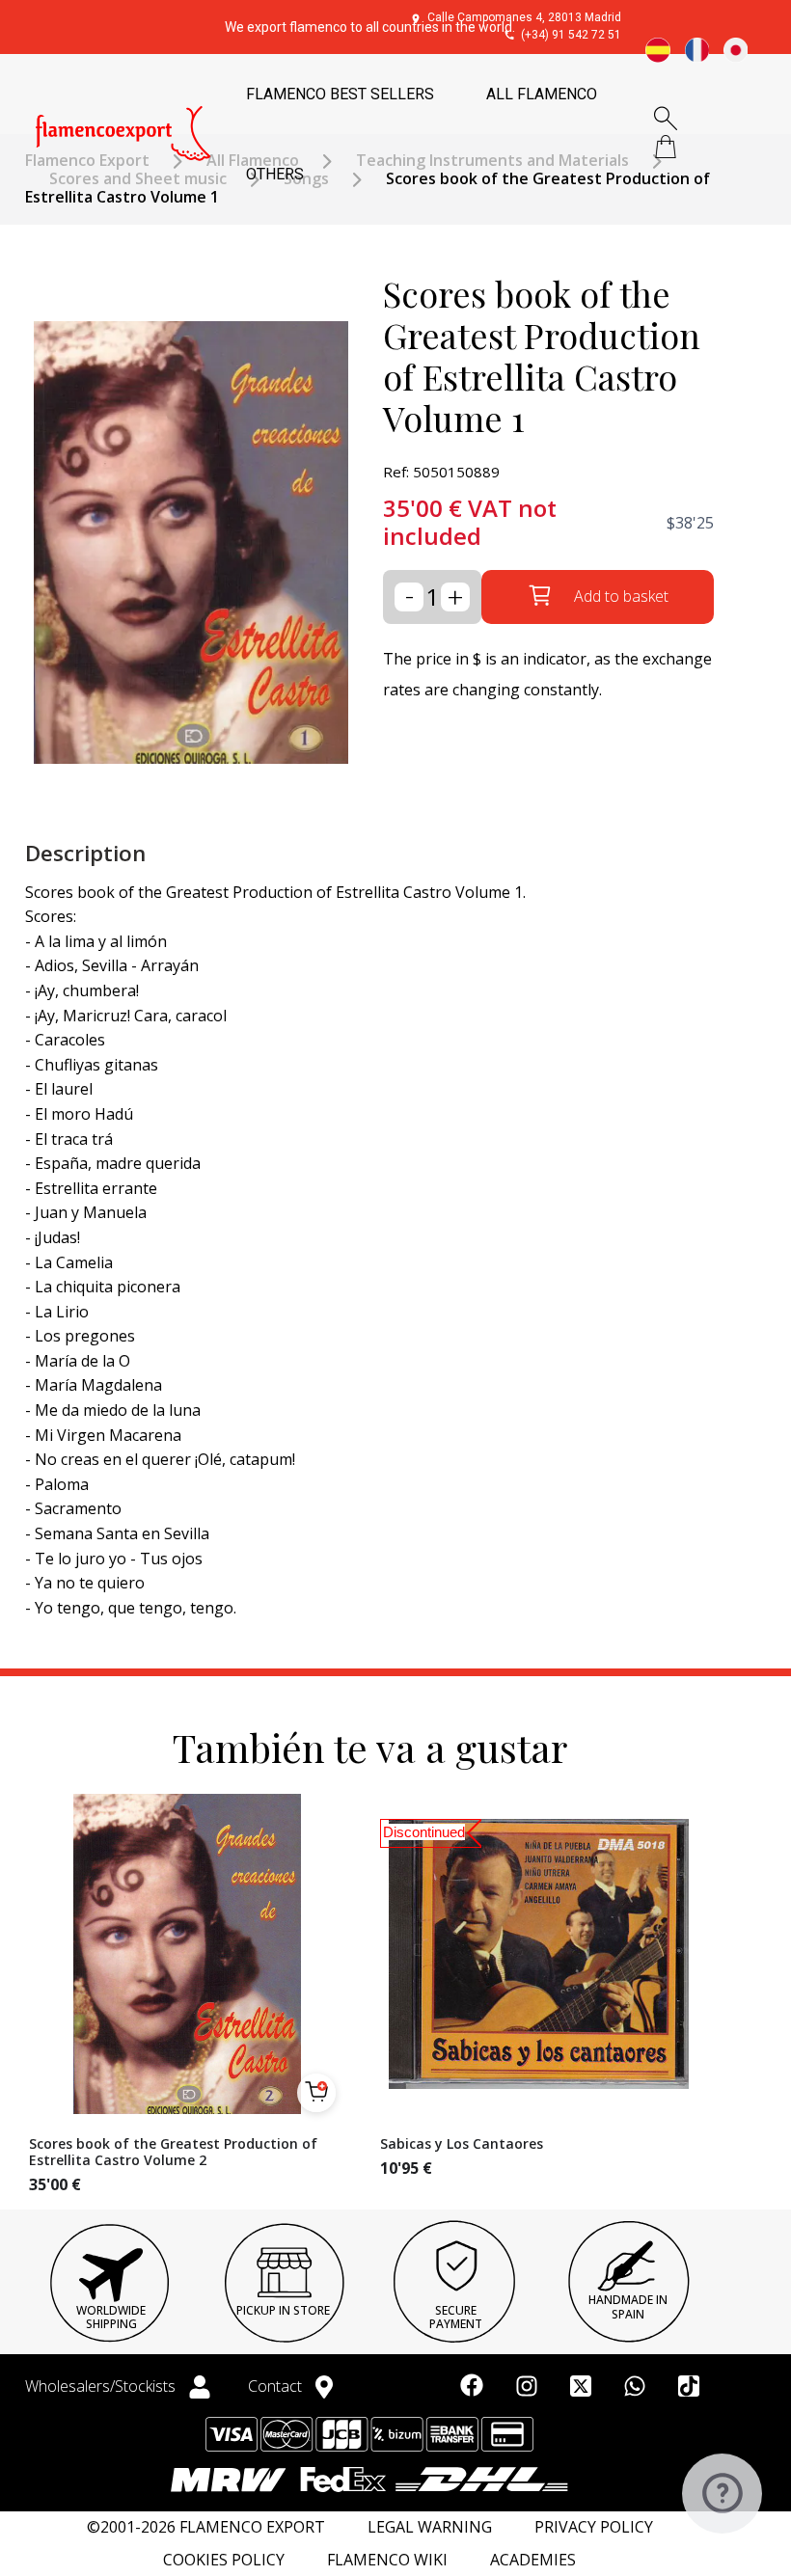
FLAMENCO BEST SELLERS (340, 94)
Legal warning (430, 2527)
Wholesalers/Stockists (102, 2386)
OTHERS (275, 174)
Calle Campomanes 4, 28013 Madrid (524, 17)
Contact (277, 2386)
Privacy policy (594, 2527)
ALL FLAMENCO (542, 94)
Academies (533, 2560)
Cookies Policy (224, 2560)
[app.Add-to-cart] (316, 2093)
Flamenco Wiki (387, 2560)
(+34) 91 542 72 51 (571, 35)
